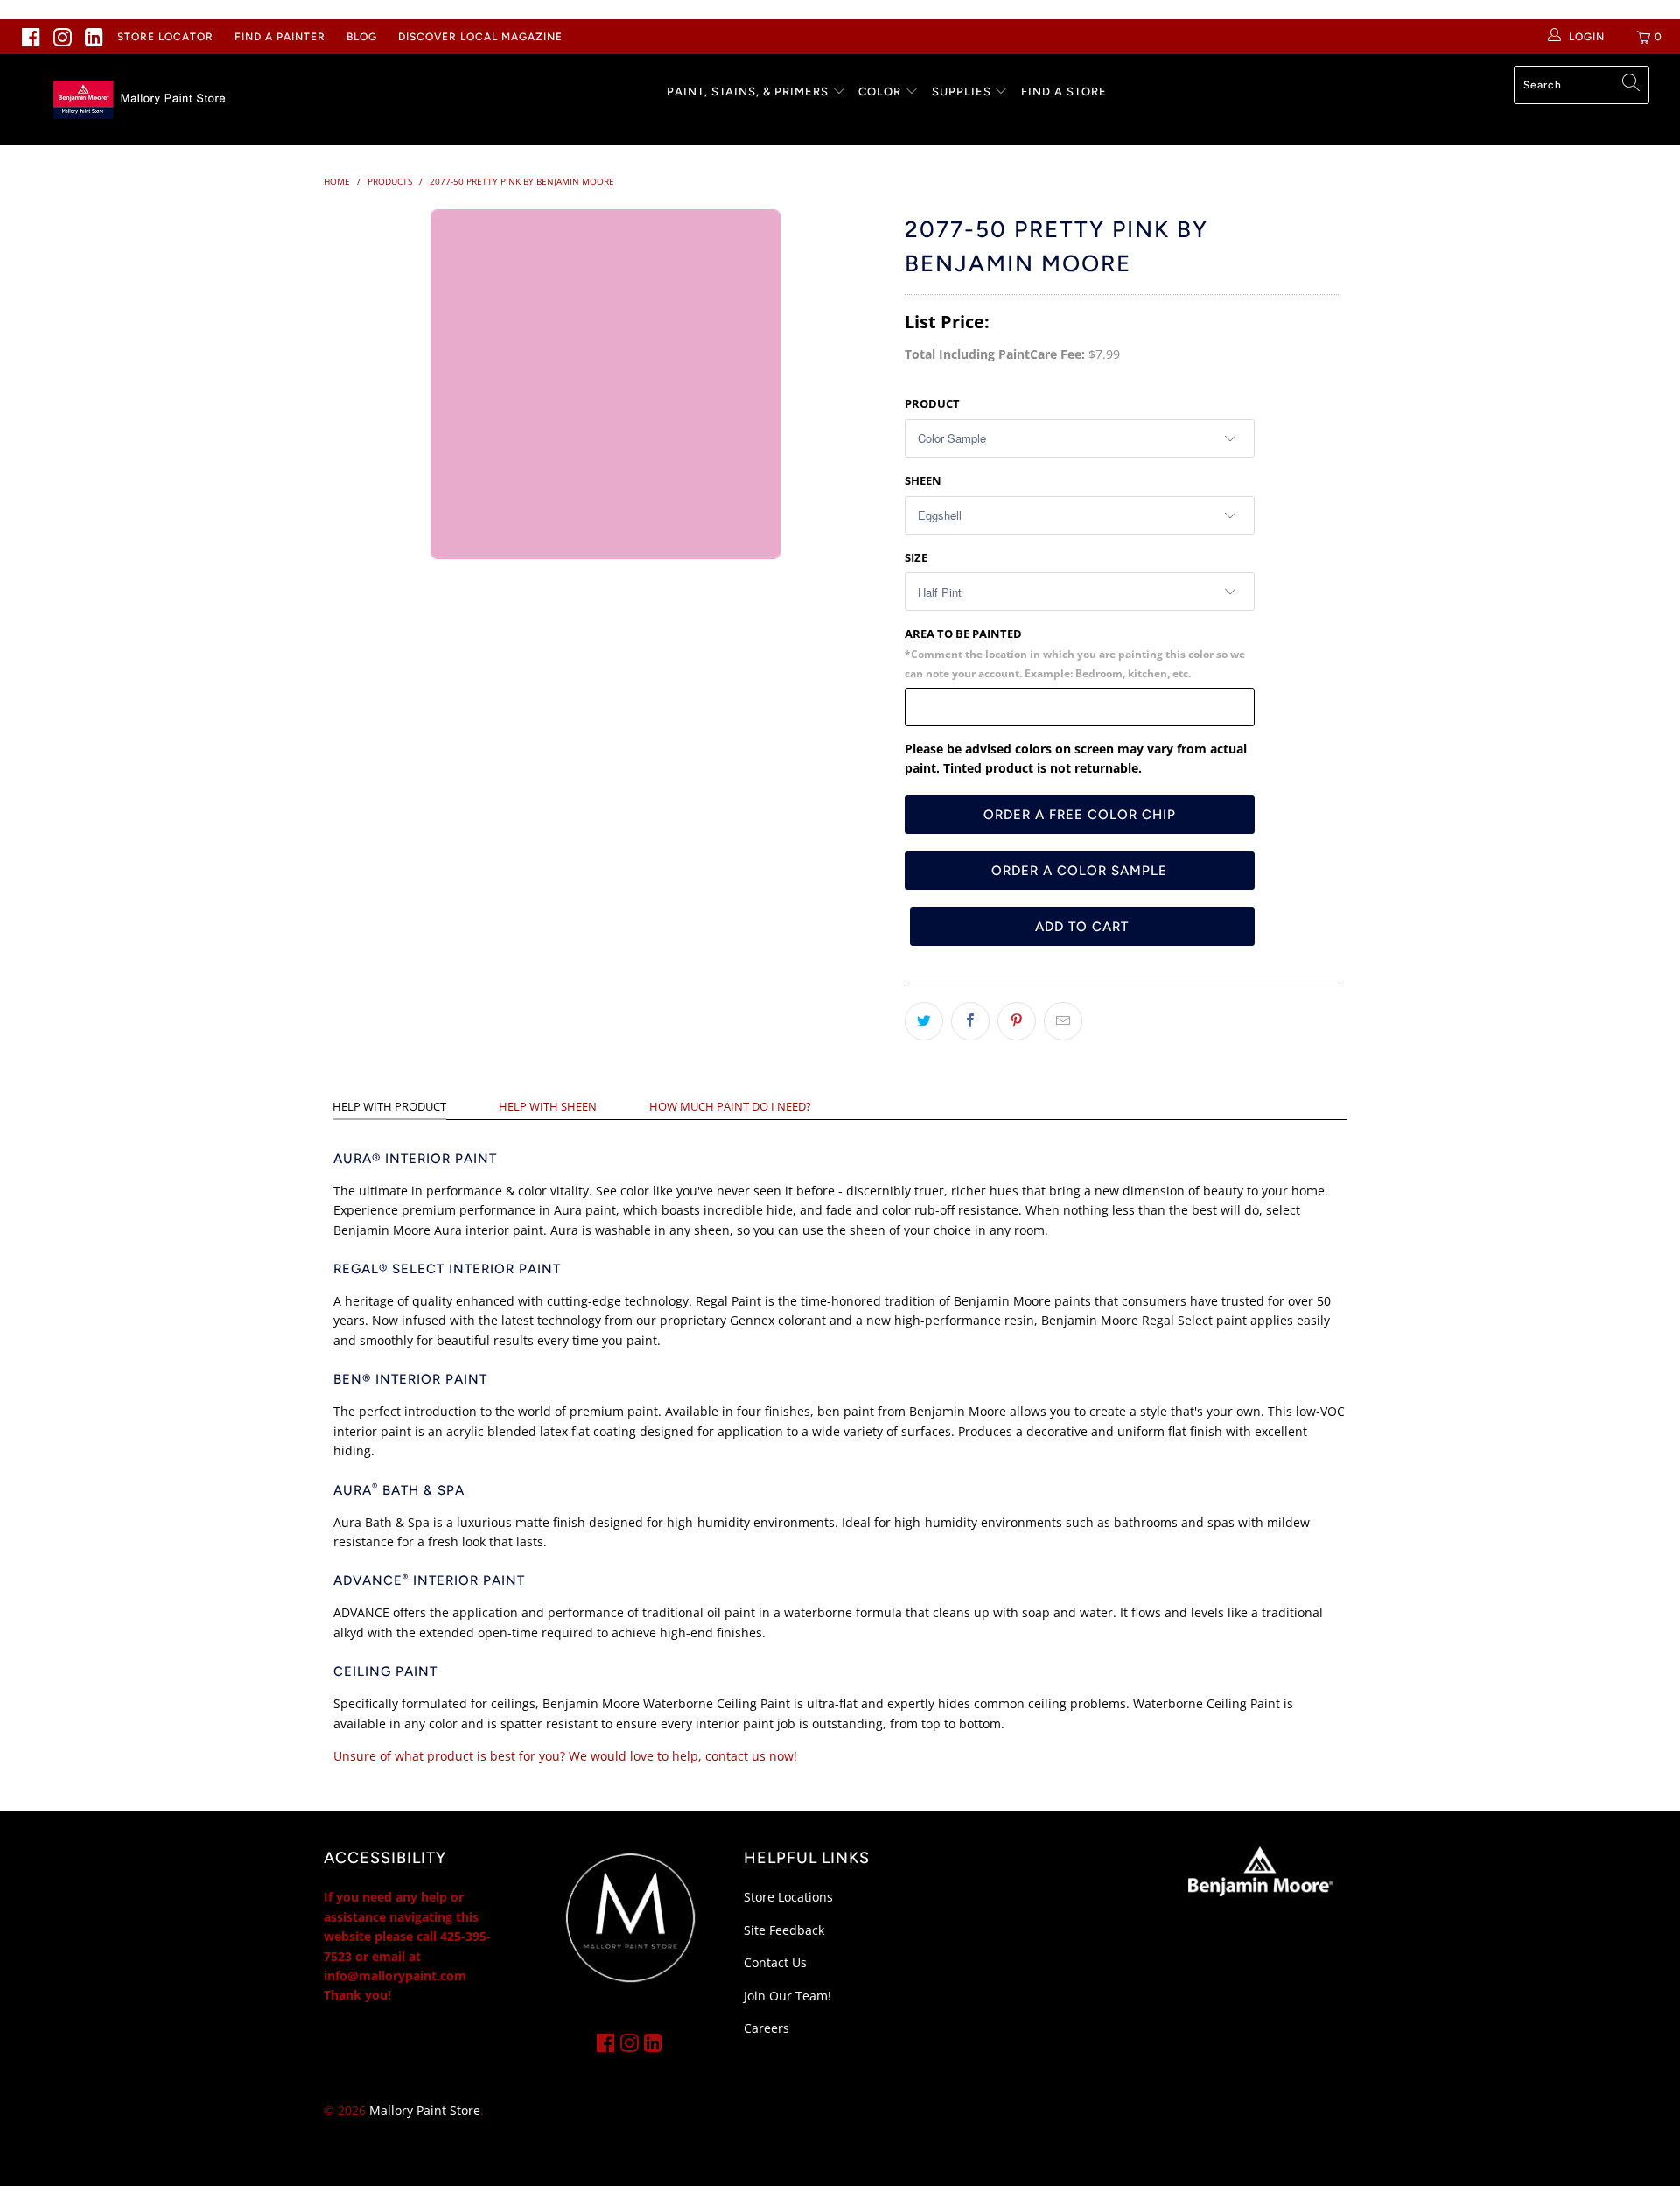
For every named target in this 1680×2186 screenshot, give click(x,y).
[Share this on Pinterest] (1017, 1021)
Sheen (923, 480)
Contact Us (775, 1962)
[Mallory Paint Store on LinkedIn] (94, 37)
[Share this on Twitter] (924, 1021)
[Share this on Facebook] (970, 1021)
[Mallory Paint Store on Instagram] (63, 37)
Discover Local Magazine (480, 37)
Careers (766, 2028)
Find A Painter (280, 37)
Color (880, 91)
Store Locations (788, 1897)
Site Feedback (784, 1930)
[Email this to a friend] (1063, 1021)
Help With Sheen (548, 1106)
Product (932, 403)
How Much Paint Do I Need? (730, 1106)
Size (916, 557)
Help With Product (389, 1106)
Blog (362, 37)
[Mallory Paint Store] (143, 100)
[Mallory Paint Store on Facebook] (31, 37)
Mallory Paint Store (425, 2110)
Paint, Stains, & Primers (748, 91)
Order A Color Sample (1079, 871)
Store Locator (165, 37)
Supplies (962, 91)
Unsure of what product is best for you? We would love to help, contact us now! (565, 1756)
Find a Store (1064, 91)
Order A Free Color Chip (1080, 815)
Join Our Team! (787, 1996)
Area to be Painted (1075, 653)
